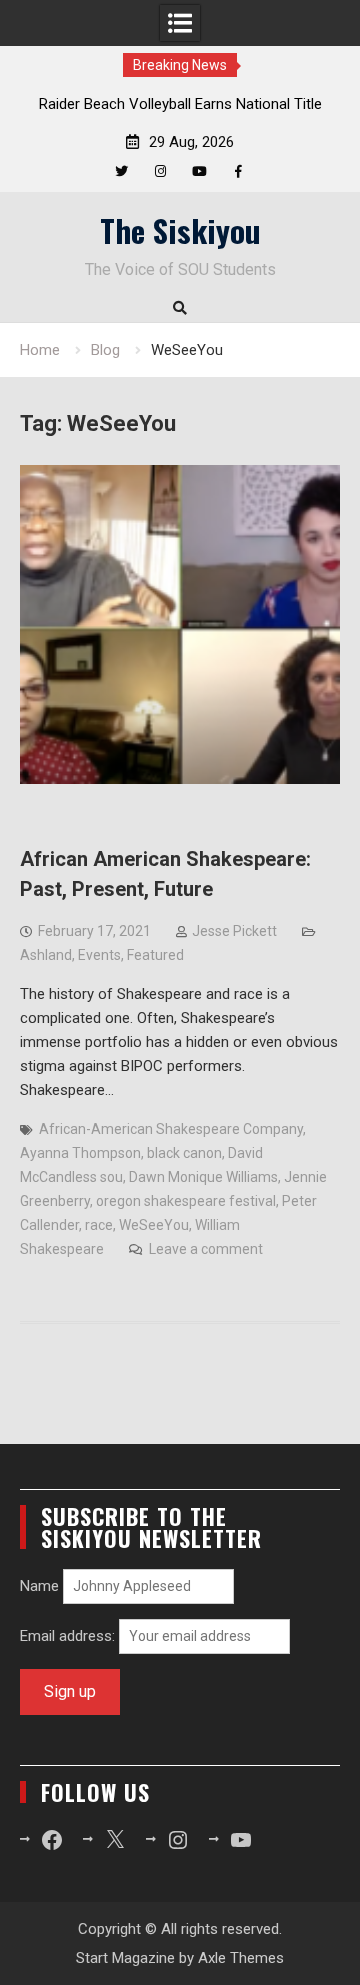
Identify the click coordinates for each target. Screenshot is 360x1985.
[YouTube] (199, 171)
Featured (155, 955)
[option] (180, 104)
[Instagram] (160, 171)
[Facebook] (238, 171)
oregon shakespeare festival (186, 1201)
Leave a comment (206, 1249)
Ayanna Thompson (80, 1153)
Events (99, 955)
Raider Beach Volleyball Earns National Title (180, 104)
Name (39, 1586)
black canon (184, 1153)
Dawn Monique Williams (203, 1177)
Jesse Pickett (234, 931)
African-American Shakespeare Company (171, 1129)
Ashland (46, 955)
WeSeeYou (154, 1225)
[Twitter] (121, 171)
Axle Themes (241, 1958)
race (99, 1225)
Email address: (69, 1636)
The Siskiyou (180, 230)
